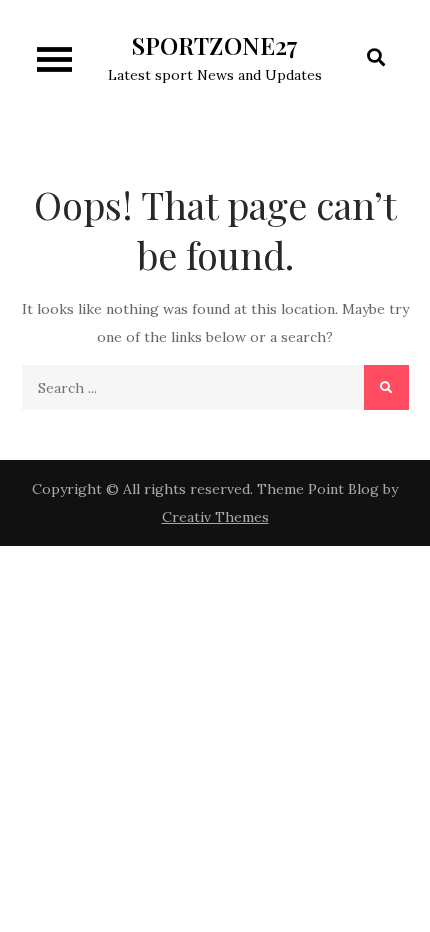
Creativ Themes (215, 517)
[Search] (386, 387)
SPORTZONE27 (215, 45)
